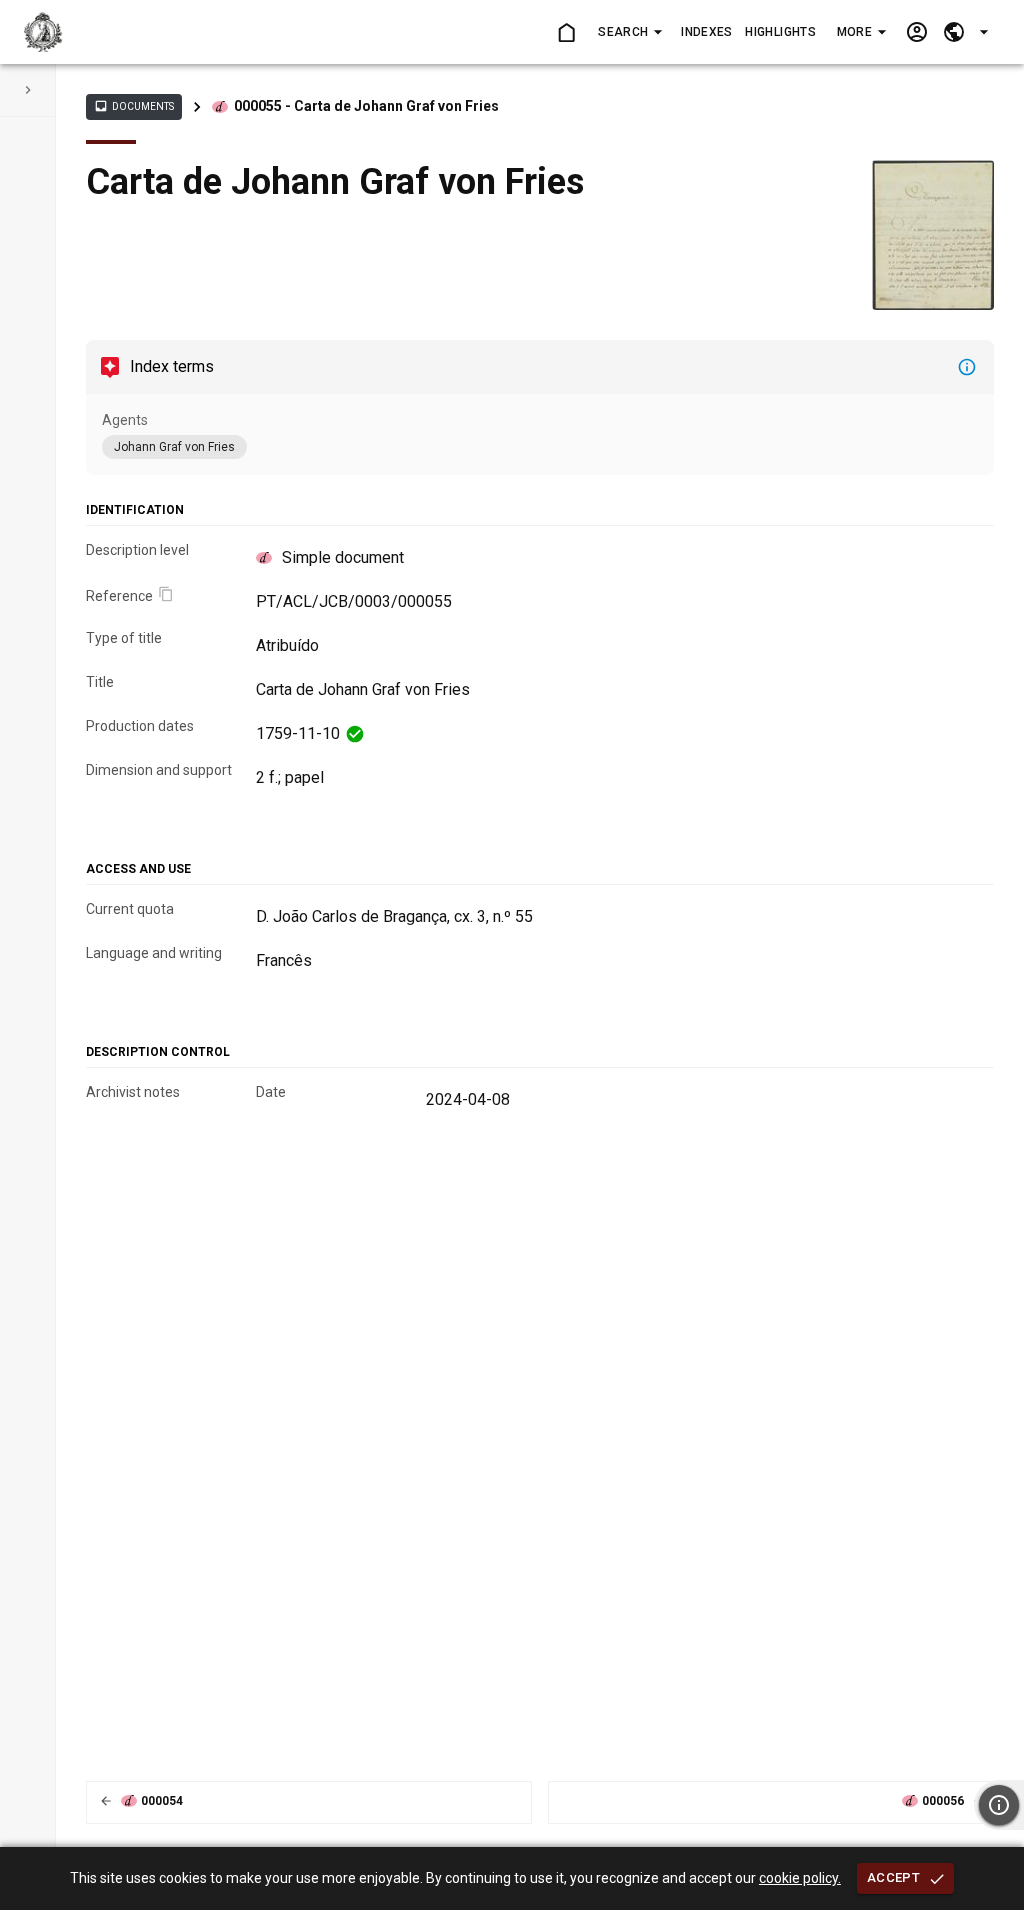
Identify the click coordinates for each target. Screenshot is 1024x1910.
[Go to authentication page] (916, 32)
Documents (134, 106)
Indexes (706, 32)
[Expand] (28, 90)
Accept (893, 1877)
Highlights (780, 32)
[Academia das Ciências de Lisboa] (43, 32)
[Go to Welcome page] (565, 32)
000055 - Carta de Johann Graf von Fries (366, 106)
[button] (629, 32)
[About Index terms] (967, 367)
